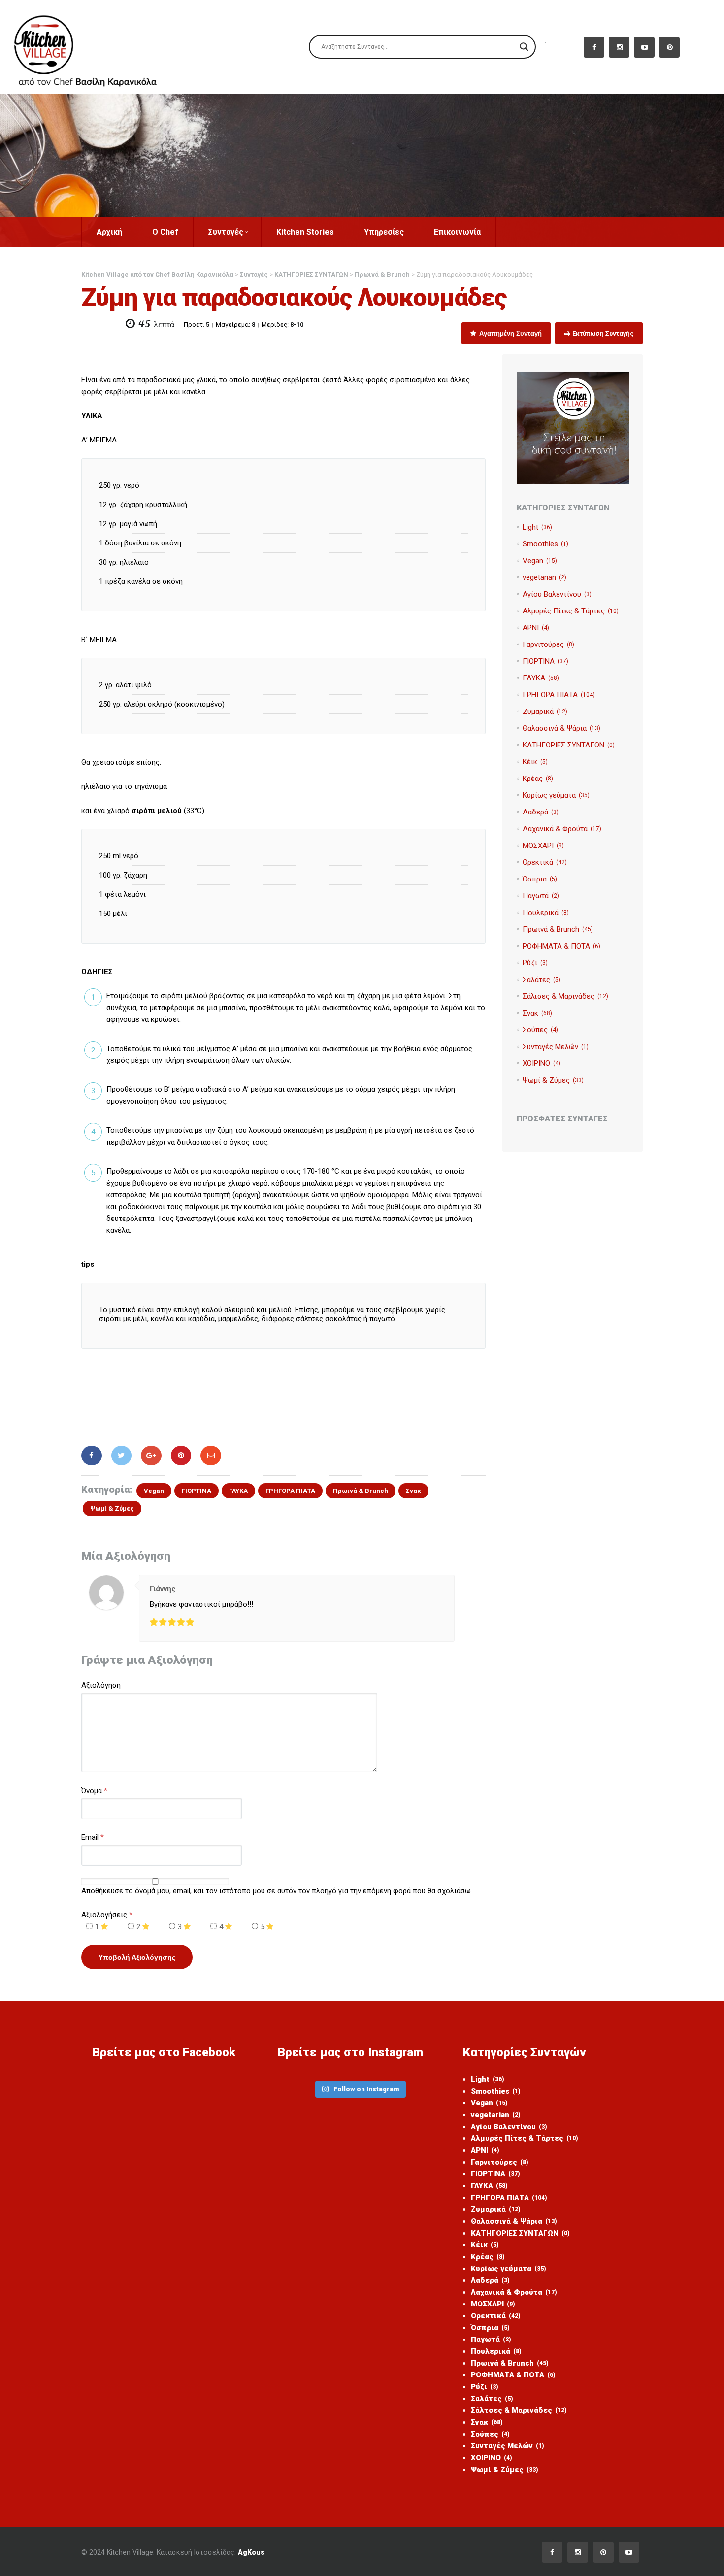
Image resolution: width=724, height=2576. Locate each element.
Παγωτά (541, 896)
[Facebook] (92, 1456)
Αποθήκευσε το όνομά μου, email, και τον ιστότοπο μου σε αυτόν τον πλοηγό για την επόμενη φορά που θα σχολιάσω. (277, 1891)
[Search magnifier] (524, 47)
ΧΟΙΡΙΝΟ (542, 1063)
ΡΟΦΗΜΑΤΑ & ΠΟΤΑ (561, 946)
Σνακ (413, 1491)
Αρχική (109, 232)
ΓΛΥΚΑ (238, 1491)
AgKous (251, 2552)
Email (90, 1837)
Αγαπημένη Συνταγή (510, 333)
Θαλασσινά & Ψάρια (561, 728)
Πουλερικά (546, 913)
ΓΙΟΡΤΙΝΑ (197, 1491)
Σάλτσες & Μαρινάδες (565, 996)
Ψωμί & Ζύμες (112, 1508)
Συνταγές (226, 232)
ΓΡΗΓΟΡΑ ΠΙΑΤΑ (290, 1491)
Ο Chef (165, 232)
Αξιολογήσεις (107, 1915)
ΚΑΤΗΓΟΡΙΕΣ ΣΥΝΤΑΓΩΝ (569, 745)
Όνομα (92, 1791)
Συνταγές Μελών (556, 1047)
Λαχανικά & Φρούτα (562, 829)
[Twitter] (122, 1456)
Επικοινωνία (457, 232)
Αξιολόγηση (101, 1685)
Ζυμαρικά (545, 712)
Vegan (154, 1491)
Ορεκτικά (545, 862)
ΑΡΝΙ (536, 628)
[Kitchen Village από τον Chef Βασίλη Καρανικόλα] (94, 47)
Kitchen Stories (305, 232)
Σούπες (540, 1030)
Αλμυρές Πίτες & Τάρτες (571, 611)
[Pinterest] (181, 1456)
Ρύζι (535, 963)
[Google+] (151, 1456)
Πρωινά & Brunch (361, 1491)
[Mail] (211, 1456)
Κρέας (538, 779)
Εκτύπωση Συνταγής (602, 333)
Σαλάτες (542, 980)
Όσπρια (540, 879)
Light (537, 527)
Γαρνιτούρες (548, 644)
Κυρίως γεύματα (556, 795)
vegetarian (544, 577)
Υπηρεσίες (384, 232)
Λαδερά (541, 812)
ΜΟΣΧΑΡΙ (543, 846)
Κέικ (535, 762)
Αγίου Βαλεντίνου (557, 594)
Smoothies (545, 544)
